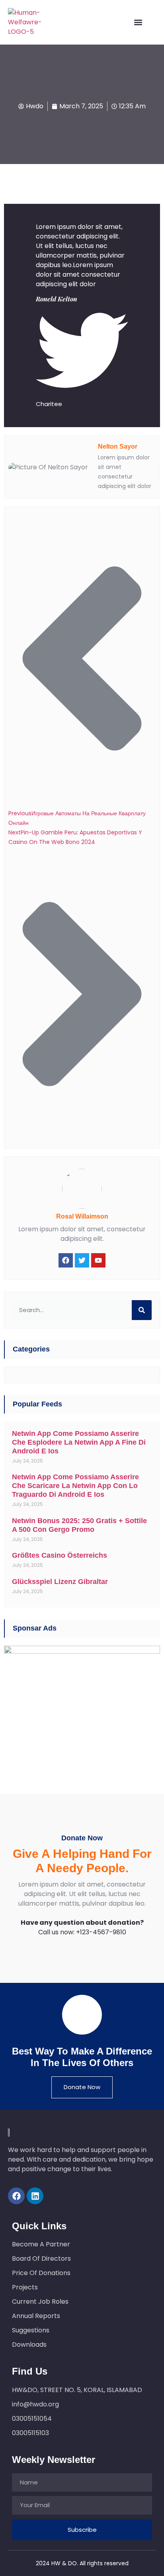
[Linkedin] (35, 2196)
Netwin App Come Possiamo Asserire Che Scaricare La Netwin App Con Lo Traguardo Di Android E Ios (75, 1486)
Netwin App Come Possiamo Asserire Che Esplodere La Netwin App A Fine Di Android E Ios (79, 1442)
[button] (138, 22)
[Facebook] (16, 2196)
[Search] (142, 1310)
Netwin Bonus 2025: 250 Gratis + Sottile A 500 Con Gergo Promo (79, 1525)
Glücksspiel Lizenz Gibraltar (60, 1582)
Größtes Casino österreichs (60, 1555)
